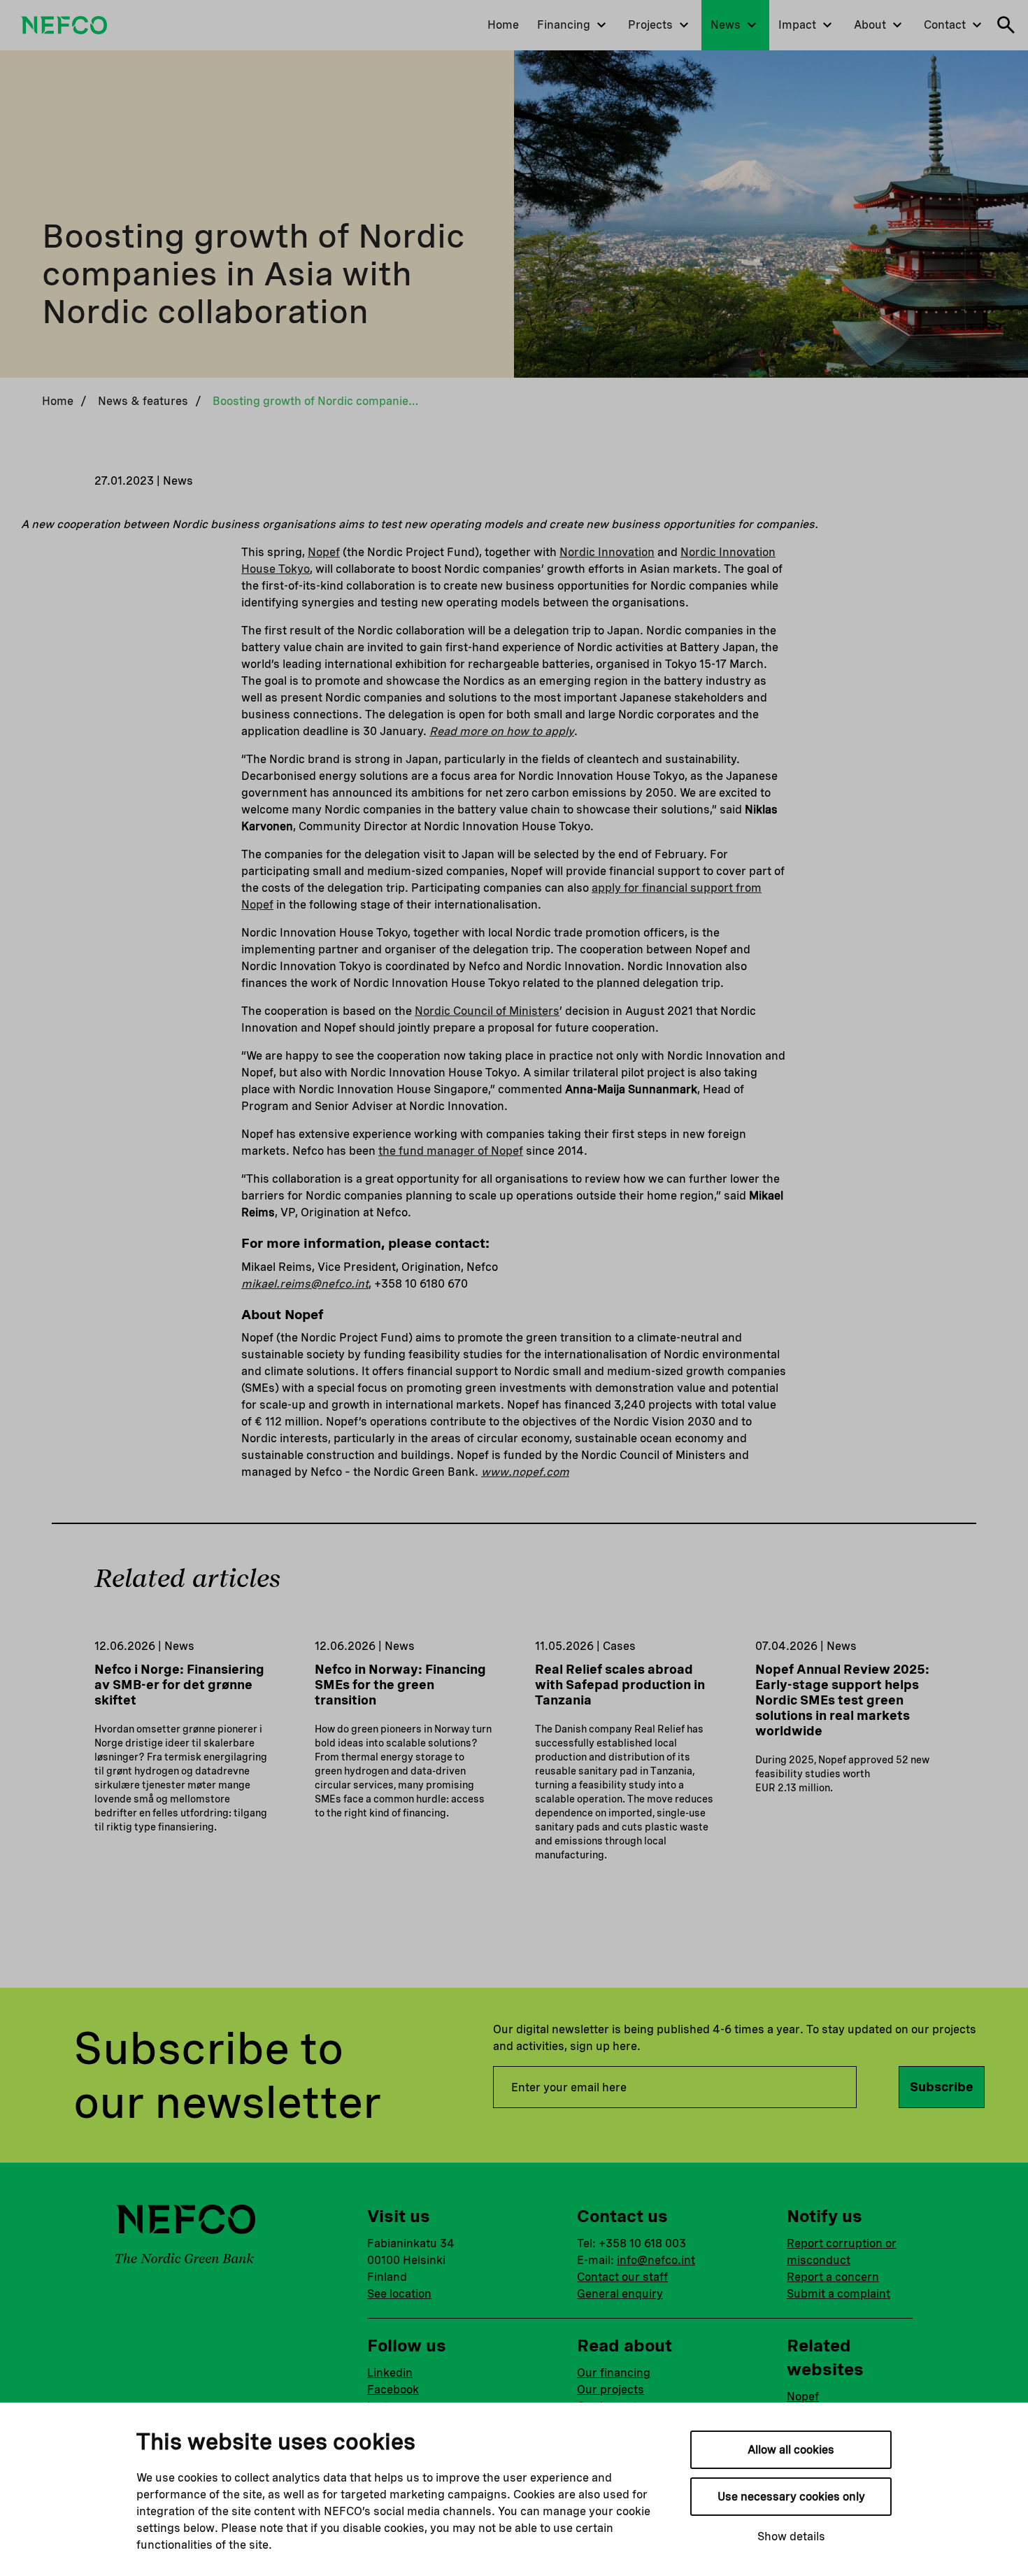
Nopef (324, 552)
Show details (791, 2536)
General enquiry (620, 2294)
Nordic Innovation (607, 552)
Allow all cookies (791, 2450)
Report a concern (833, 2277)
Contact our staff (622, 2277)
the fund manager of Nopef (451, 1151)
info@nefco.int (656, 2260)
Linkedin (390, 2373)
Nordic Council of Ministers (487, 1011)
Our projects (611, 2390)
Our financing (614, 2373)
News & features (143, 401)
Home (58, 401)
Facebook (393, 2390)
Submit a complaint (838, 2294)
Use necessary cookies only (791, 2497)
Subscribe (942, 2087)
